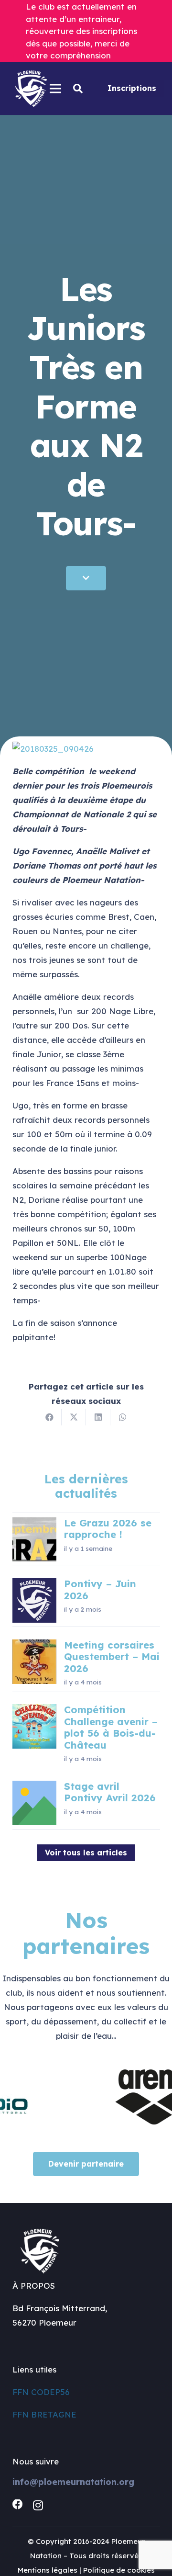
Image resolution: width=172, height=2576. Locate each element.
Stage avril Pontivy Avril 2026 (110, 1792)
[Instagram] (38, 2505)
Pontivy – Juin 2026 (100, 1589)
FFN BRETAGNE (44, 2414)
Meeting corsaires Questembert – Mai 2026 (112, 1657)
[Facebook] (18, 2505)
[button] (78, 89)
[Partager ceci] (49, 1417)
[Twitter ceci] (74, 1417)
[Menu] (55, 89)
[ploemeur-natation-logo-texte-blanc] (31, 89)
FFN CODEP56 (41, 2392)
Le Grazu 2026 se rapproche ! (108, 1529)
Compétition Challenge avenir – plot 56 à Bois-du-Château (111, 1727)
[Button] (86, 578)
